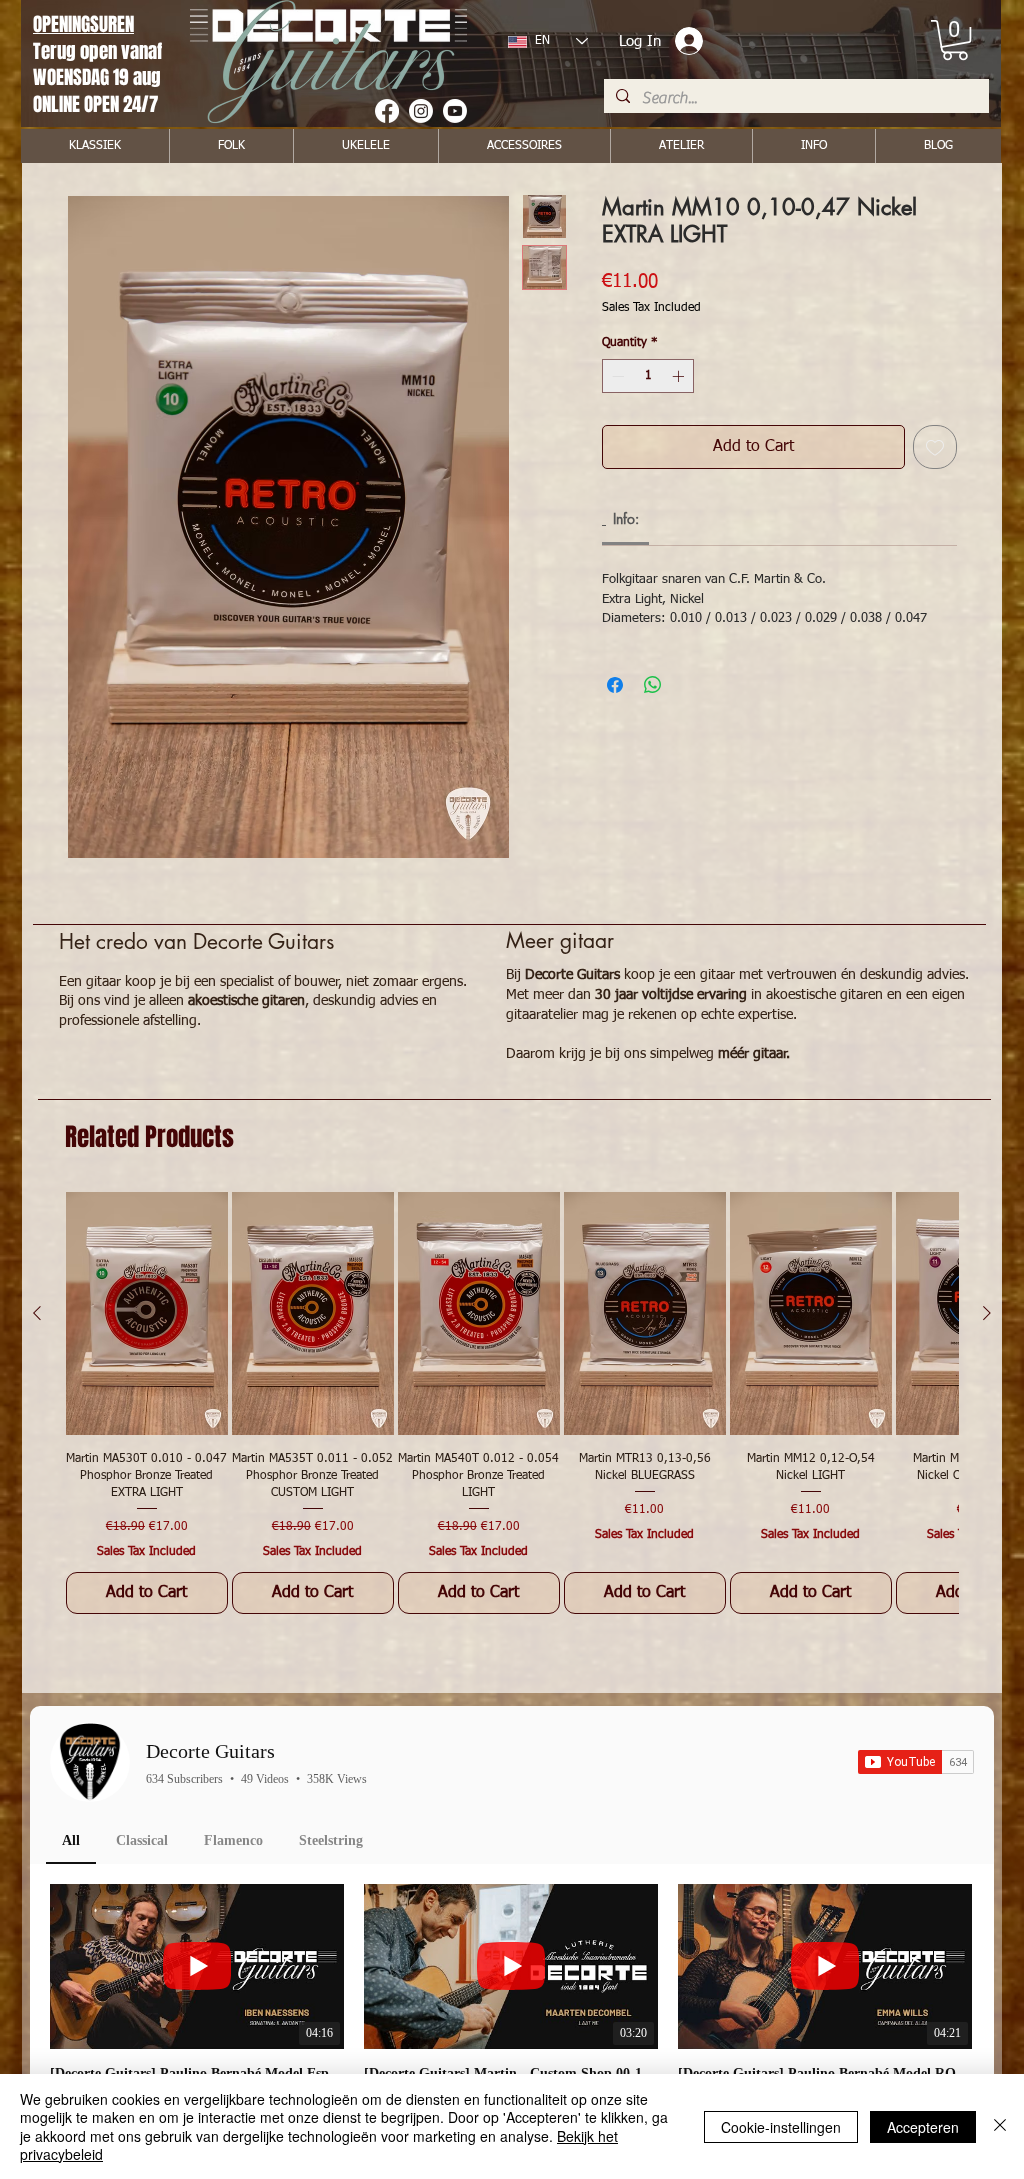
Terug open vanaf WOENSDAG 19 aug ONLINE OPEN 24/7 (99, 77)
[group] (512, 1403)
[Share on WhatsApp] (653, 685)
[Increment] (680, 376)
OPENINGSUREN (83, 24)
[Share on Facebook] (615, 685)
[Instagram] (421, 111)
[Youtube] (455, 111)
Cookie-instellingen (781, 2127)
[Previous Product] (37, 1313)
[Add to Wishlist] (935, 447)
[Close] (1000, 2126)
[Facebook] (387, 111)
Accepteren (923, 2127)
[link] (955, 40)
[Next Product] (987, 1313)
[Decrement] (616, 376)
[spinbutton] (648, 376)
